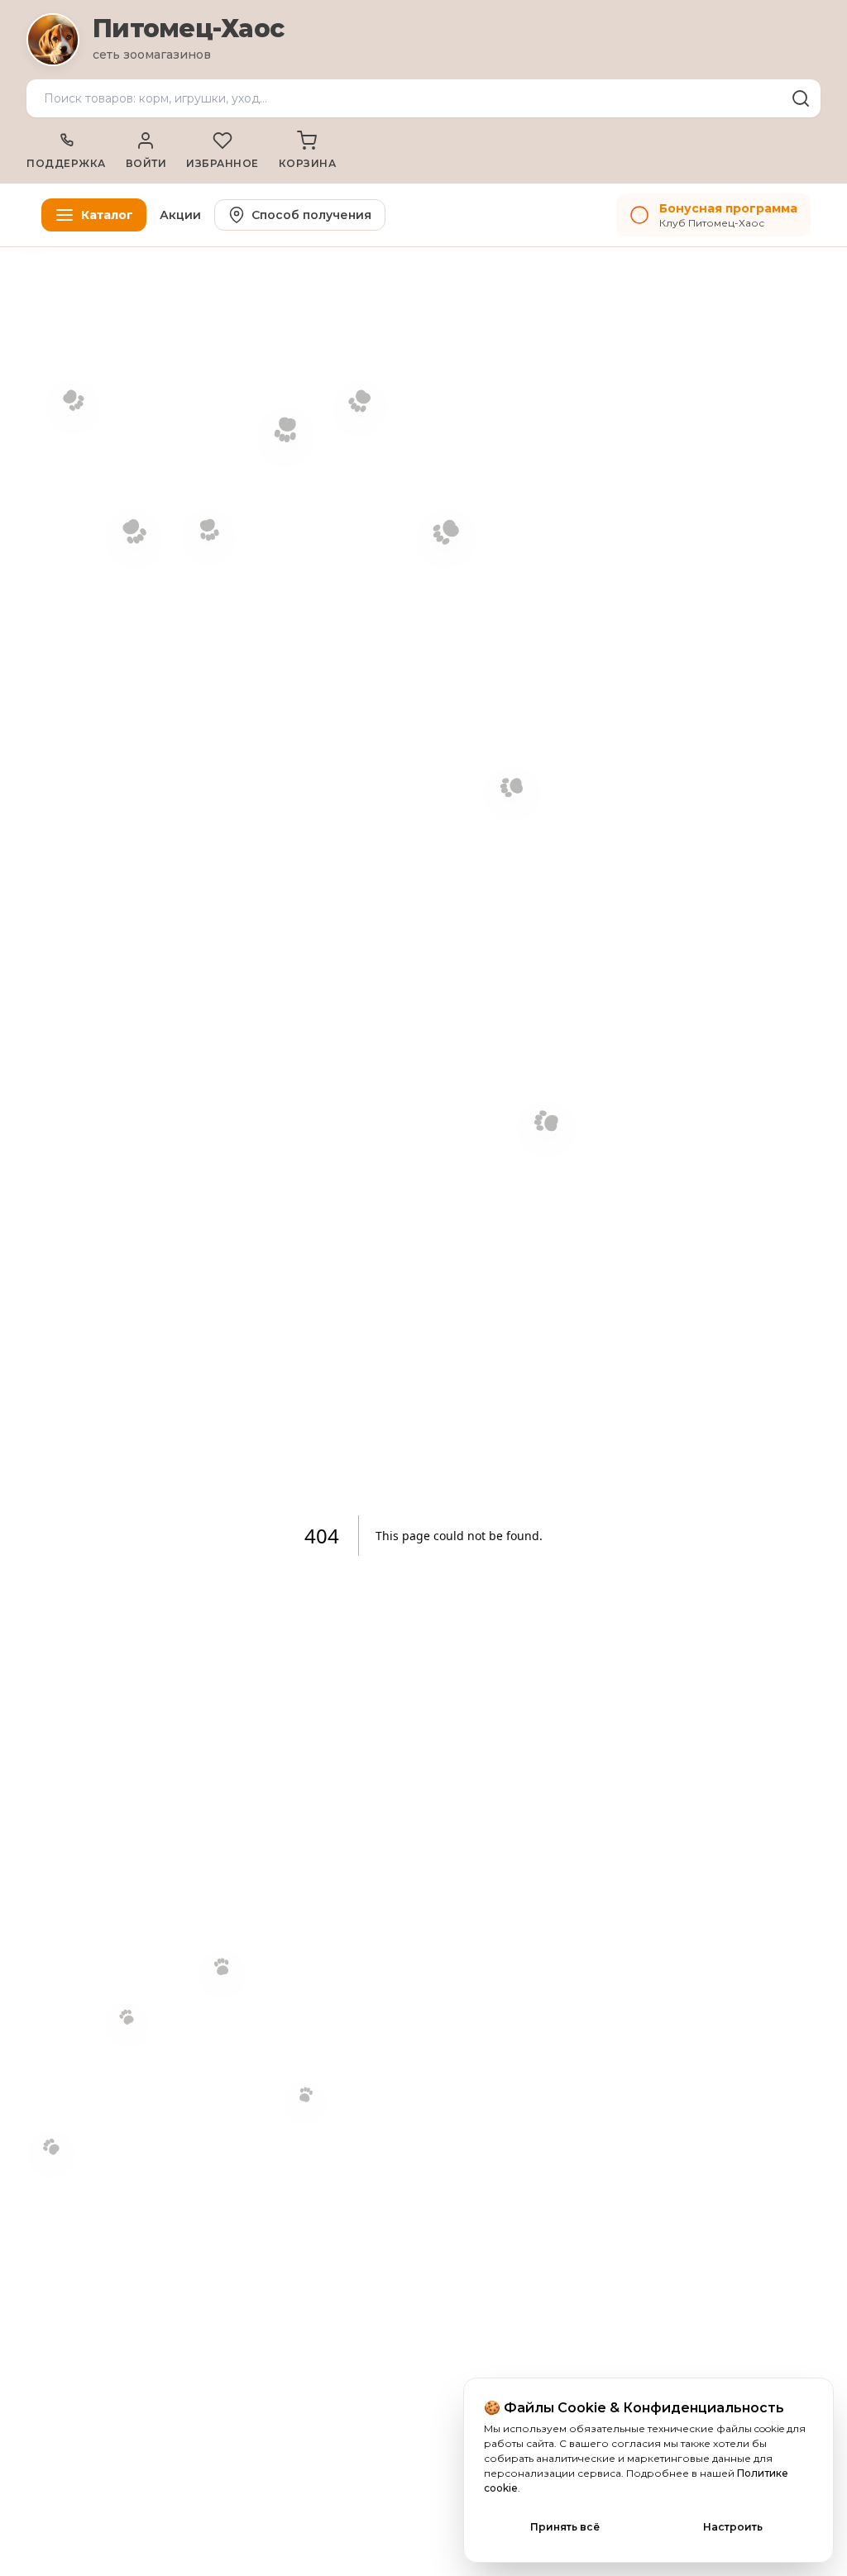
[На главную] (53, 40)
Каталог (107, 215)
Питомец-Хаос (188, 29)
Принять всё (565, 2527)
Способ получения (311, 215)
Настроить (733, 2527)
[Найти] (801, 98)
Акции (180, 215)
